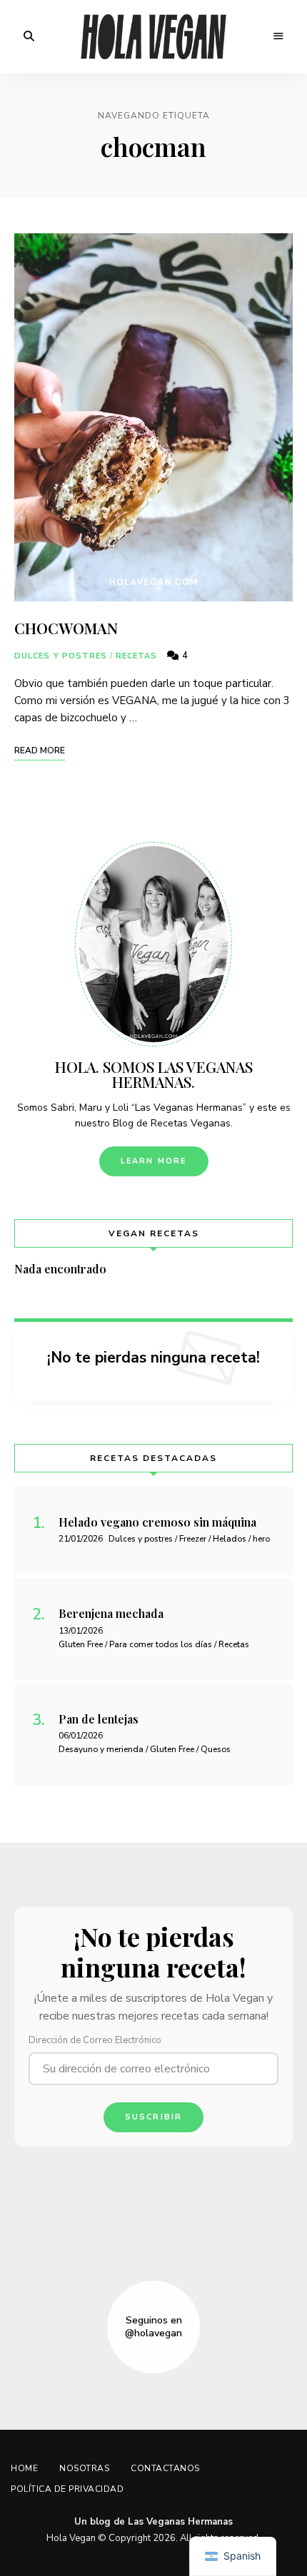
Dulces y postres (61, 656)
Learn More (154, 1161)
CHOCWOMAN (66, 628)
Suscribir (154, 2117)
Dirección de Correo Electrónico (95, 2040)
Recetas (137, 656)
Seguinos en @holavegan (153, 2327)
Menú (278, 36)
